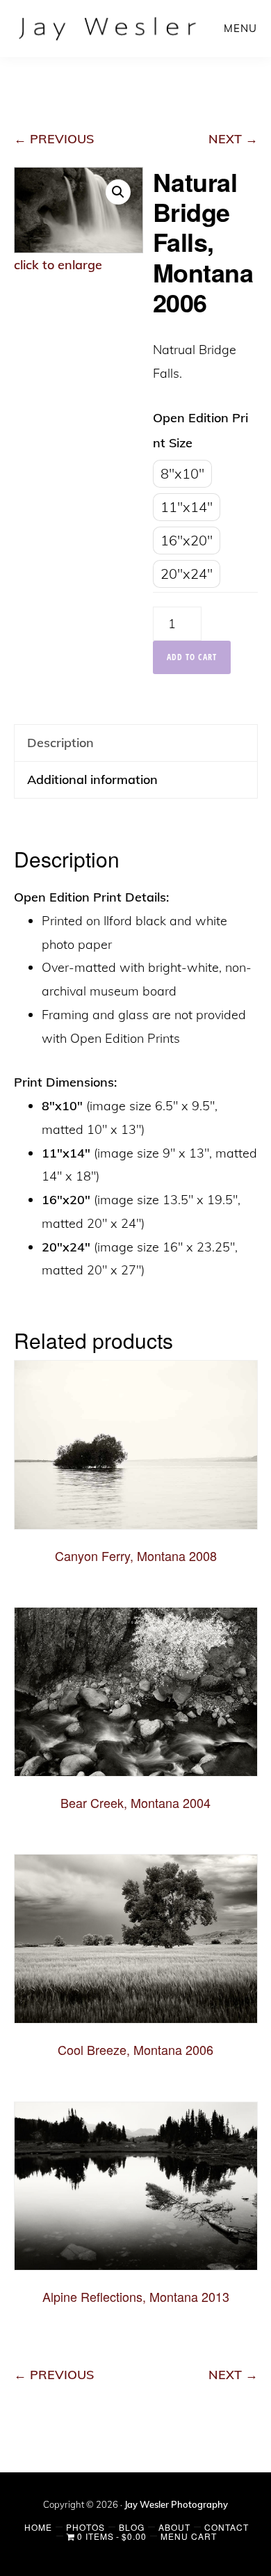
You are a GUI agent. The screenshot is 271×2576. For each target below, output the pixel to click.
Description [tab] (60, 743)
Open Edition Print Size (200, 430)
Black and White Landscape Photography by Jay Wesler (109, 28)
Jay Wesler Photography (176, 2504)
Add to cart (192, 657)
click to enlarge (58, 265)
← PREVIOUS (54, 139)
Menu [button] (240, 28)
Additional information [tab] (92, 779)
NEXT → (233, 139)
